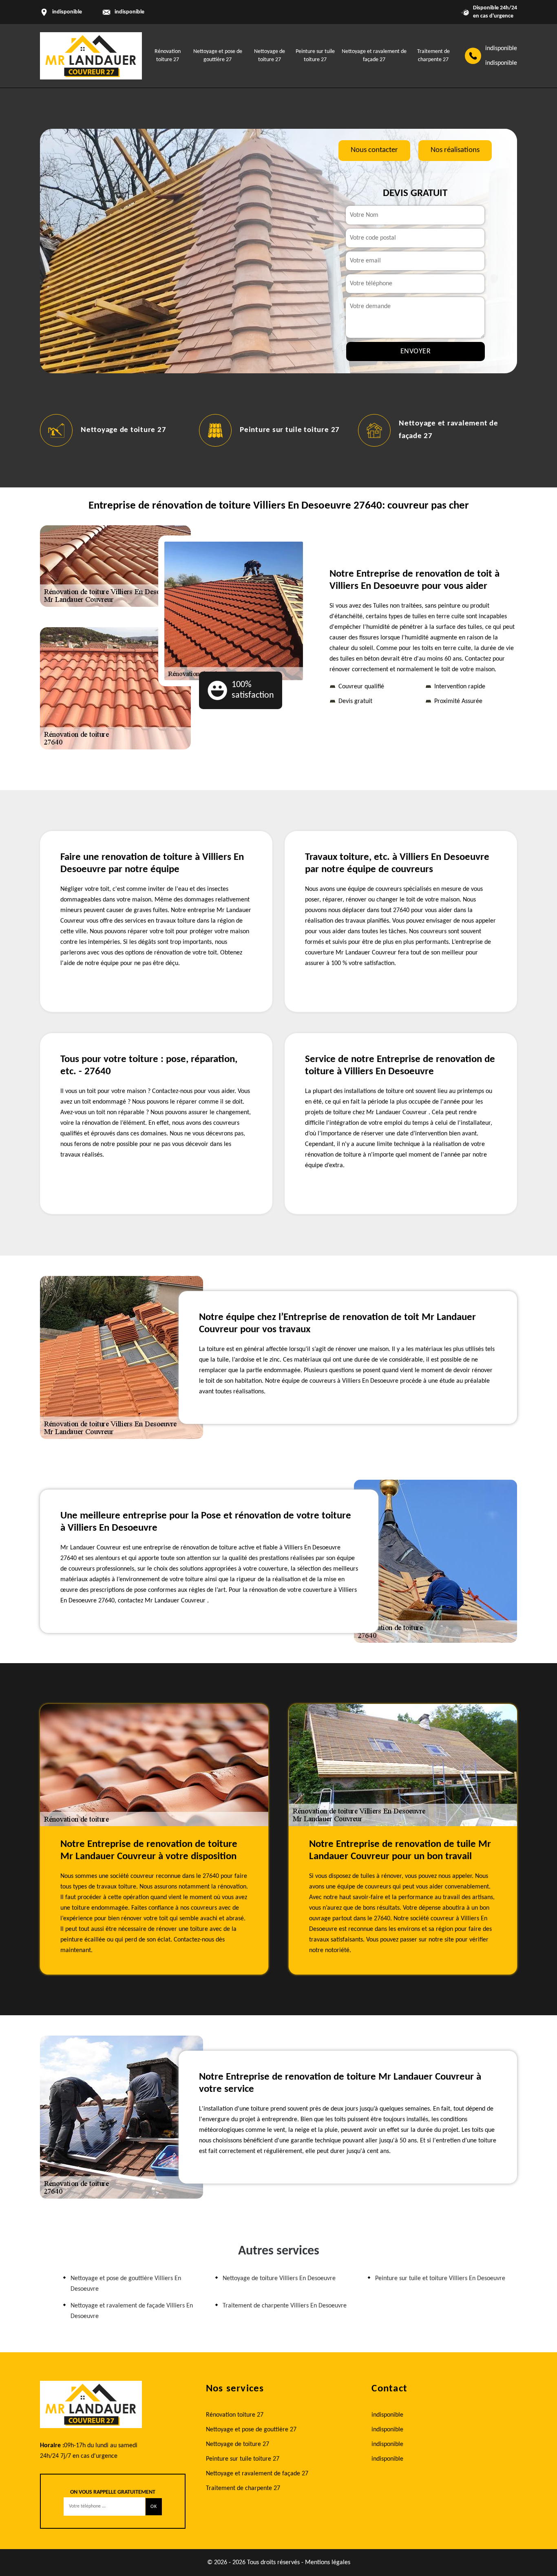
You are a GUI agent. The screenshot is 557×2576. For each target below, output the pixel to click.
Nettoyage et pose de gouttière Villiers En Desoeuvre (126, 2284)
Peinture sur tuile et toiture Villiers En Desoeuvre (440, 2279)
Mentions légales (328, 2563)
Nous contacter (374, 150)
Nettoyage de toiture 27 (123, 430)
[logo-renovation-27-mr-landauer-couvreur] (91, 56)
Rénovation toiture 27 (235, 2415)
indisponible (129, 12)
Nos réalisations (455, 150)
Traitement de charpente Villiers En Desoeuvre (285, 2306)
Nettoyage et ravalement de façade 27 (257, 2474)
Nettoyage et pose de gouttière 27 (251, 2430)
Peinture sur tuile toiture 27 (290, 430)
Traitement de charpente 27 (243, 2488)
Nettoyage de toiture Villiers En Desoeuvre (279, 2279)
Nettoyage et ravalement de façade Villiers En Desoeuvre (132, 2311)
